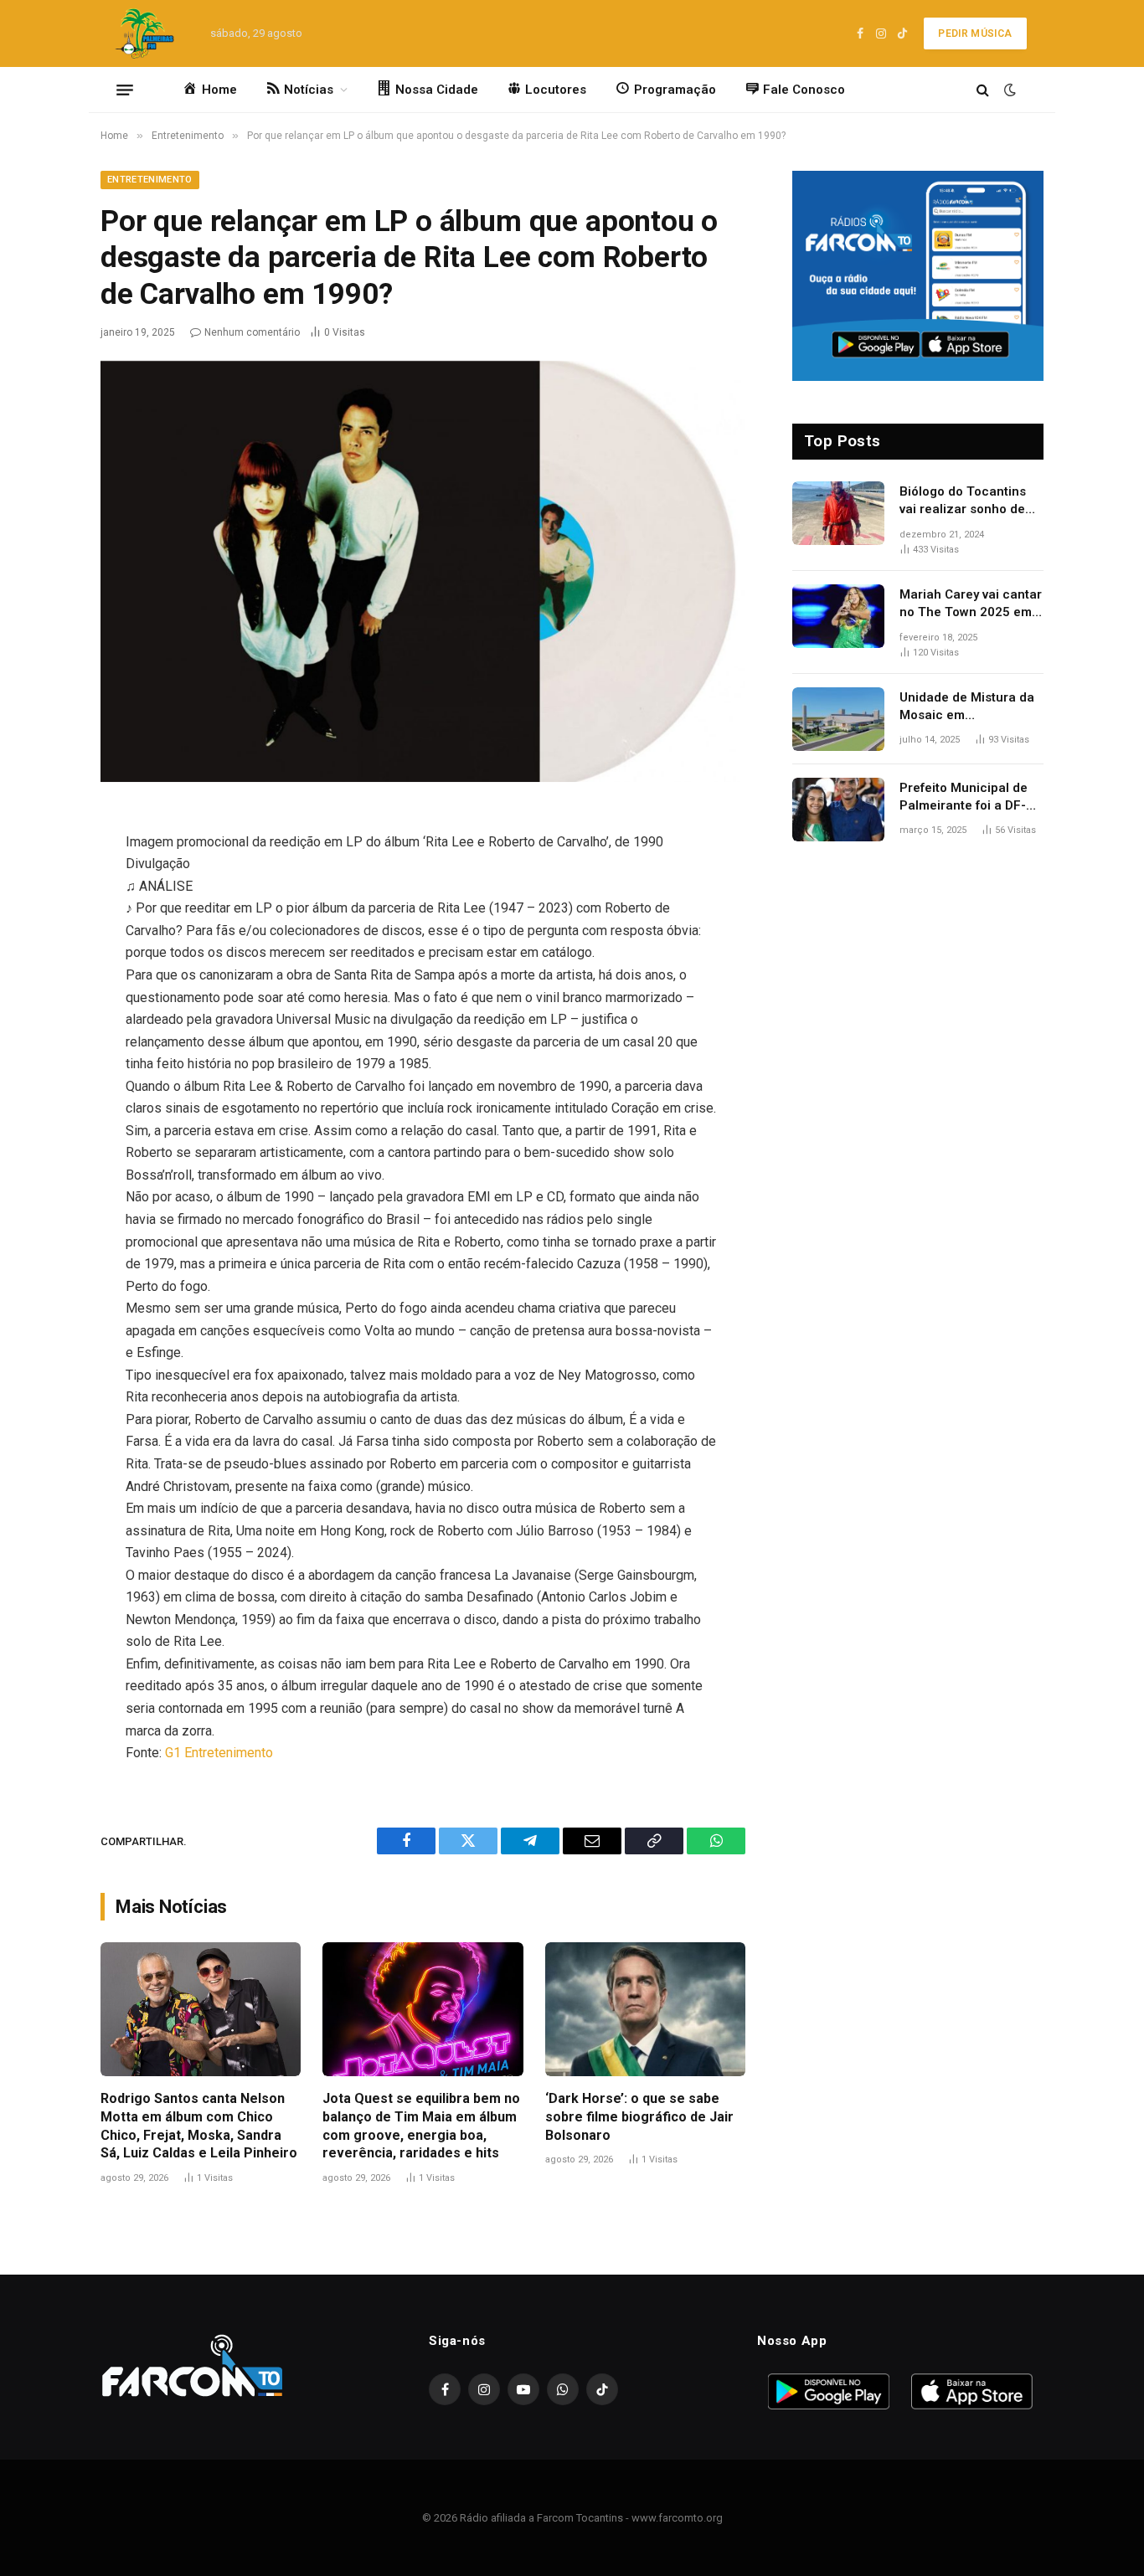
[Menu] (125, 90)
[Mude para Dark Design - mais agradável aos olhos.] (1008, 90)
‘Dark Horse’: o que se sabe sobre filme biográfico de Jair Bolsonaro (639, 2117)
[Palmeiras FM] (143, 33)
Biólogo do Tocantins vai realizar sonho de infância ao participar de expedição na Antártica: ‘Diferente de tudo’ (969, 501)
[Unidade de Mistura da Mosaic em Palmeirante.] (838, 719)
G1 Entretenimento (219, 1753)
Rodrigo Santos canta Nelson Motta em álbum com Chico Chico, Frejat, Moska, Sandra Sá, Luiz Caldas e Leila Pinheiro (199, 2126)
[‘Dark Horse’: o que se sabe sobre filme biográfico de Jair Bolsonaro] (645, 2009)
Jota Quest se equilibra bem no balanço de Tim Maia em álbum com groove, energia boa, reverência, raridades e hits (421, 2126)
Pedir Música (975, 33)
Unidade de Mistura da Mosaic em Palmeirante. (967, 707)
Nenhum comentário (252, 332)
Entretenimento (150, 180)
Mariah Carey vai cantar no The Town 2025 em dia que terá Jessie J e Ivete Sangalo (971, 604)
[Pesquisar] (983, 90)
